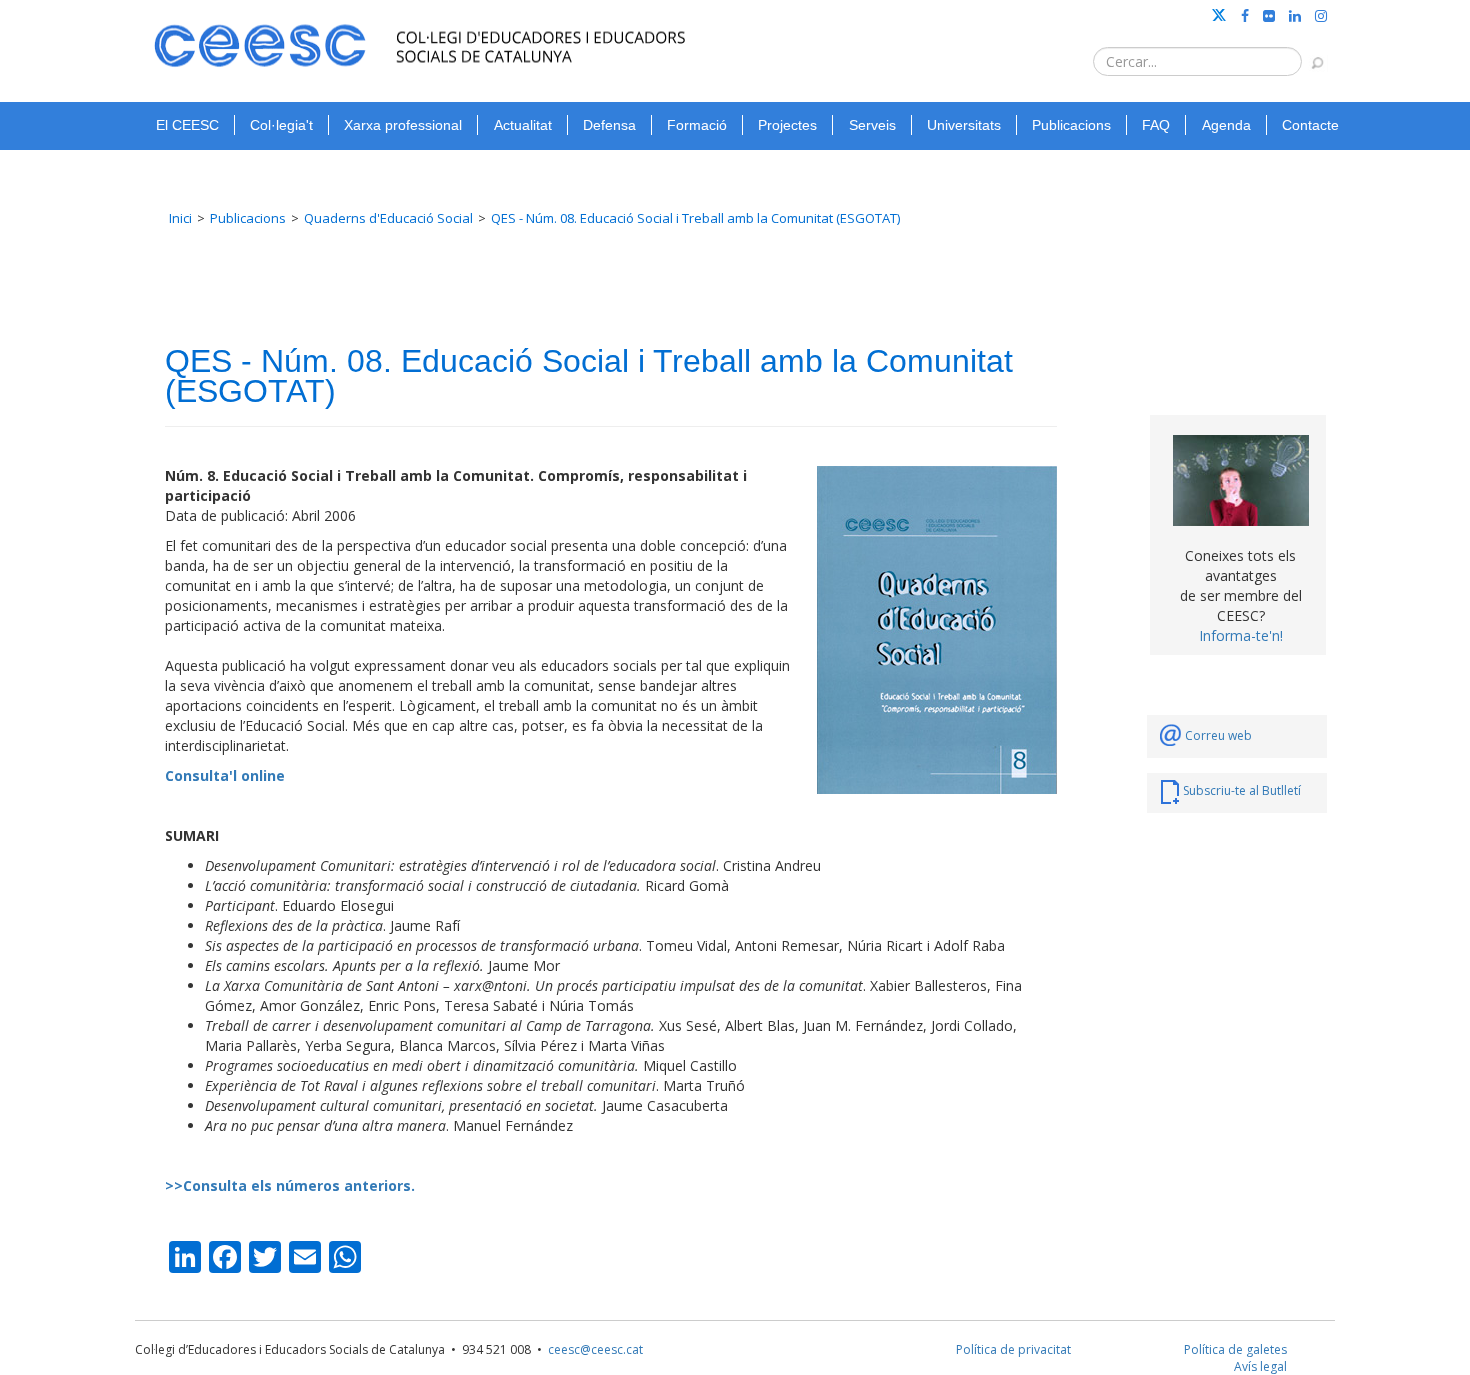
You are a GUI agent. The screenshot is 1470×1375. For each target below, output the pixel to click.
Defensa (609, 125)
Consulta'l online (225, 775)
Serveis (872, 125)
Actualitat (523, 125)
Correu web (1218, 735)
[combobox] (1197, 61)
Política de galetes (1235, 1349)
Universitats (964, 125)
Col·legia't (281, 125)
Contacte (1310, 125)
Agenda (1226, 125)
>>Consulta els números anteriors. (290, 1185)
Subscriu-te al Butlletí (1242, 790)
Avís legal (1260, 1366)
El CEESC (187, 125)
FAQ (1156, 125)
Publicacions (1071, 125)
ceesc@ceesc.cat (595, 1349)
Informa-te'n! (1241, 635)
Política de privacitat (1013, 1349)
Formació (697, 125)
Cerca (1308, 53)
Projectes (787, 125)
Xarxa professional (403, 125)
